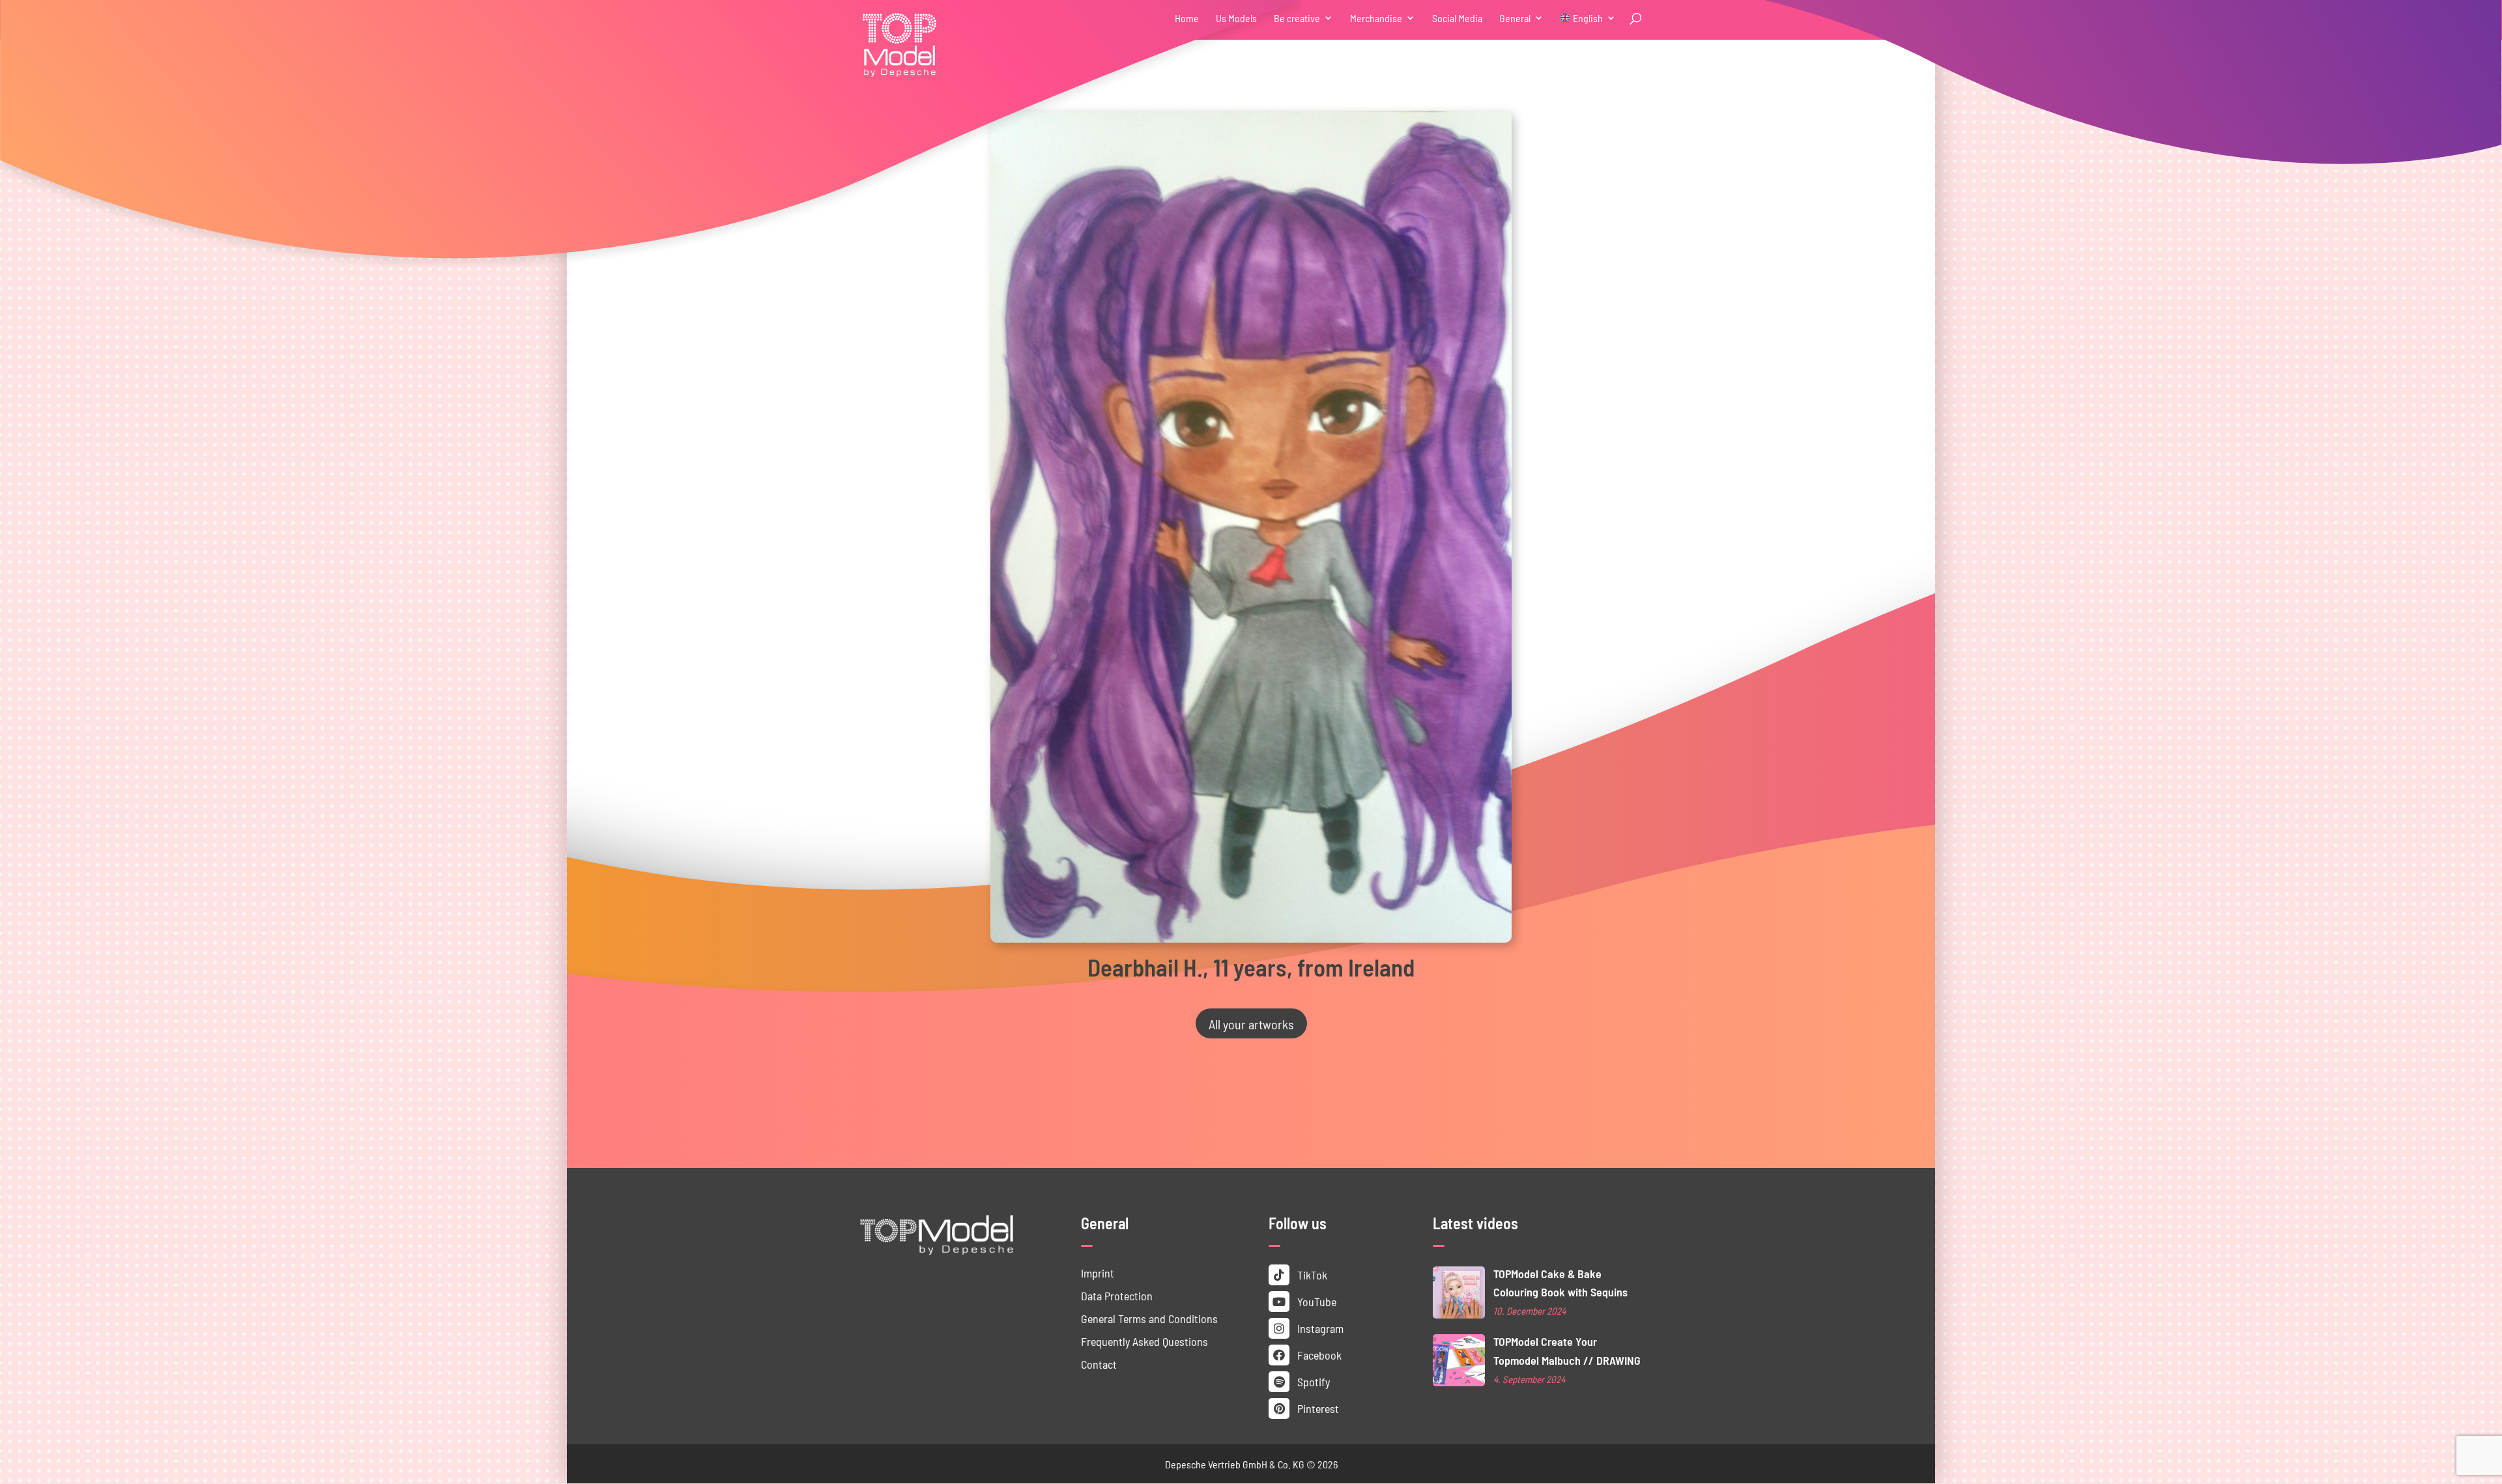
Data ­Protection (1117, 1295)
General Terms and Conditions (1149, 1318)
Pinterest (1317, 1408)
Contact (1099, 1364)
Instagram (1319, 1328)
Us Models (1236, 19)
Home (1187, 19)
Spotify (1312, 1381)
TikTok (1311, 1275)
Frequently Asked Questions (1144, 1341)
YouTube (1316, 1301)
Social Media (1457, 19)
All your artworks (1251, 1023)
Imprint (1098, 1273)
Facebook (1318, 1355)
